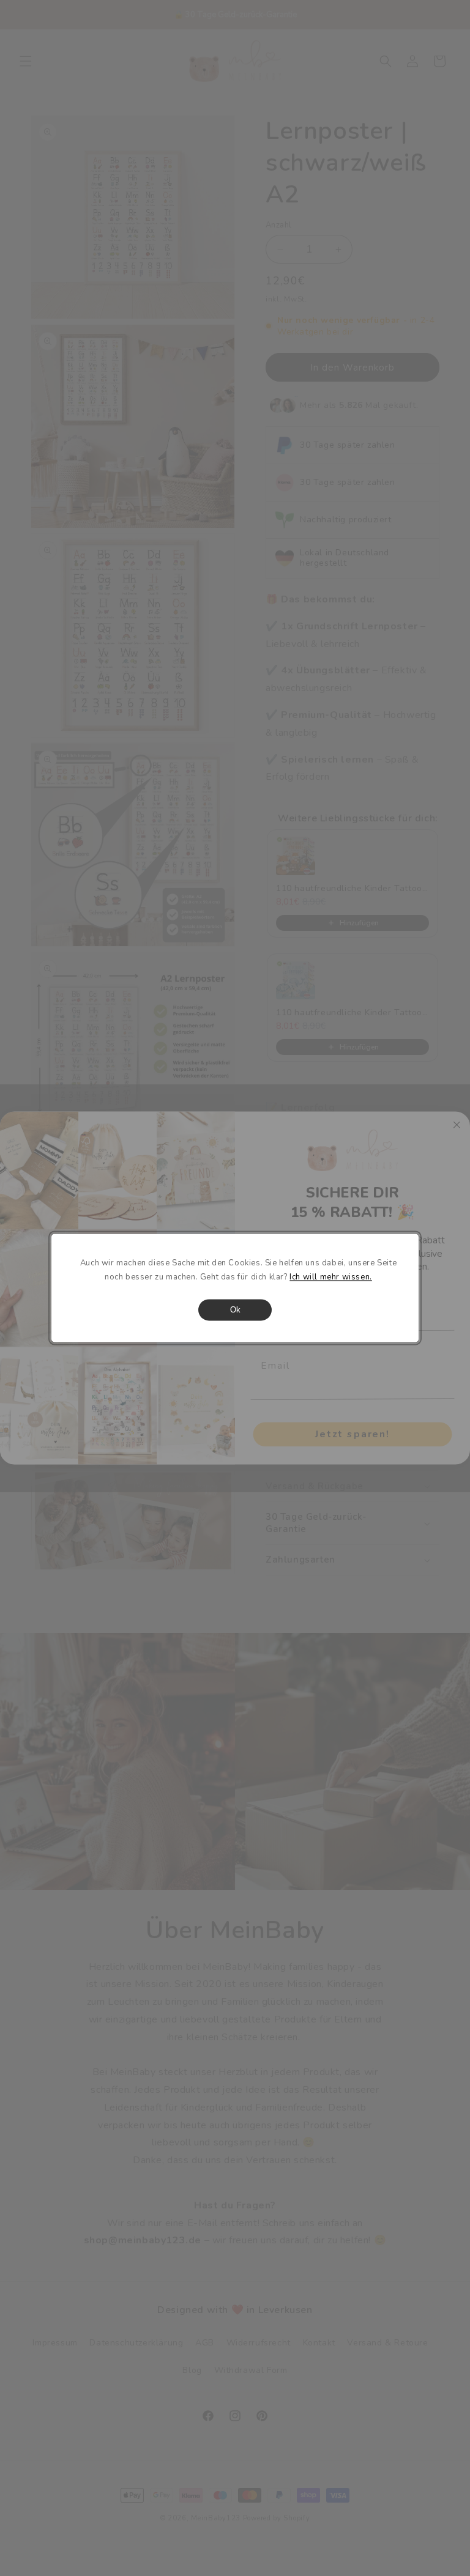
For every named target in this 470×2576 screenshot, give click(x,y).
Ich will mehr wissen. (331, 1278)
